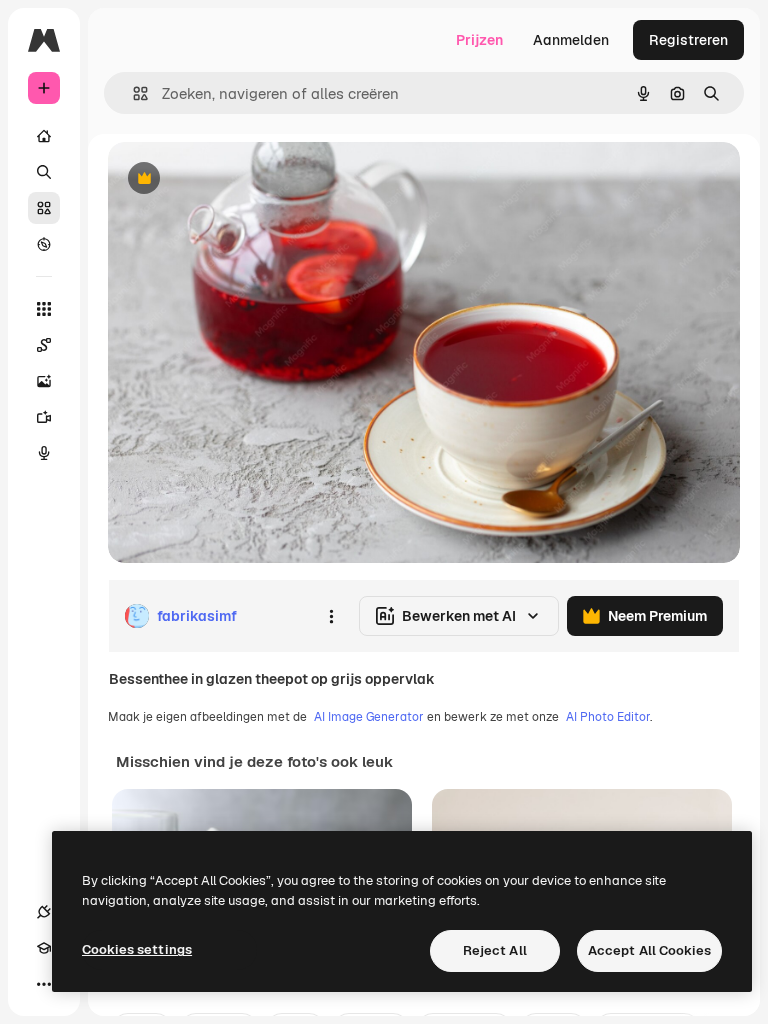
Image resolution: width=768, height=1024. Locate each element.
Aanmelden (571, 40)
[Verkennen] (44, 244)
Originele (239, 179)
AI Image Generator (369, 717)
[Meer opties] (331, 616)
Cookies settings (137, 949)
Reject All (495, 950)
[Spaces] (44, 345)
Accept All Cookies (649, 950)
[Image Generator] (44, 381)
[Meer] (44, 984)
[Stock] (44, 208)
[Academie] (44, 948)
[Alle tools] (44, 309)
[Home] (44, 136)
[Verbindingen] (44, 912)
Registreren (688, 40)
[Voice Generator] (44, 453)
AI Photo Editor (608, 717)
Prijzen (479, 40)
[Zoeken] (44, 172)
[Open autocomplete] (132, 93)
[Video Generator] (44, 417)
